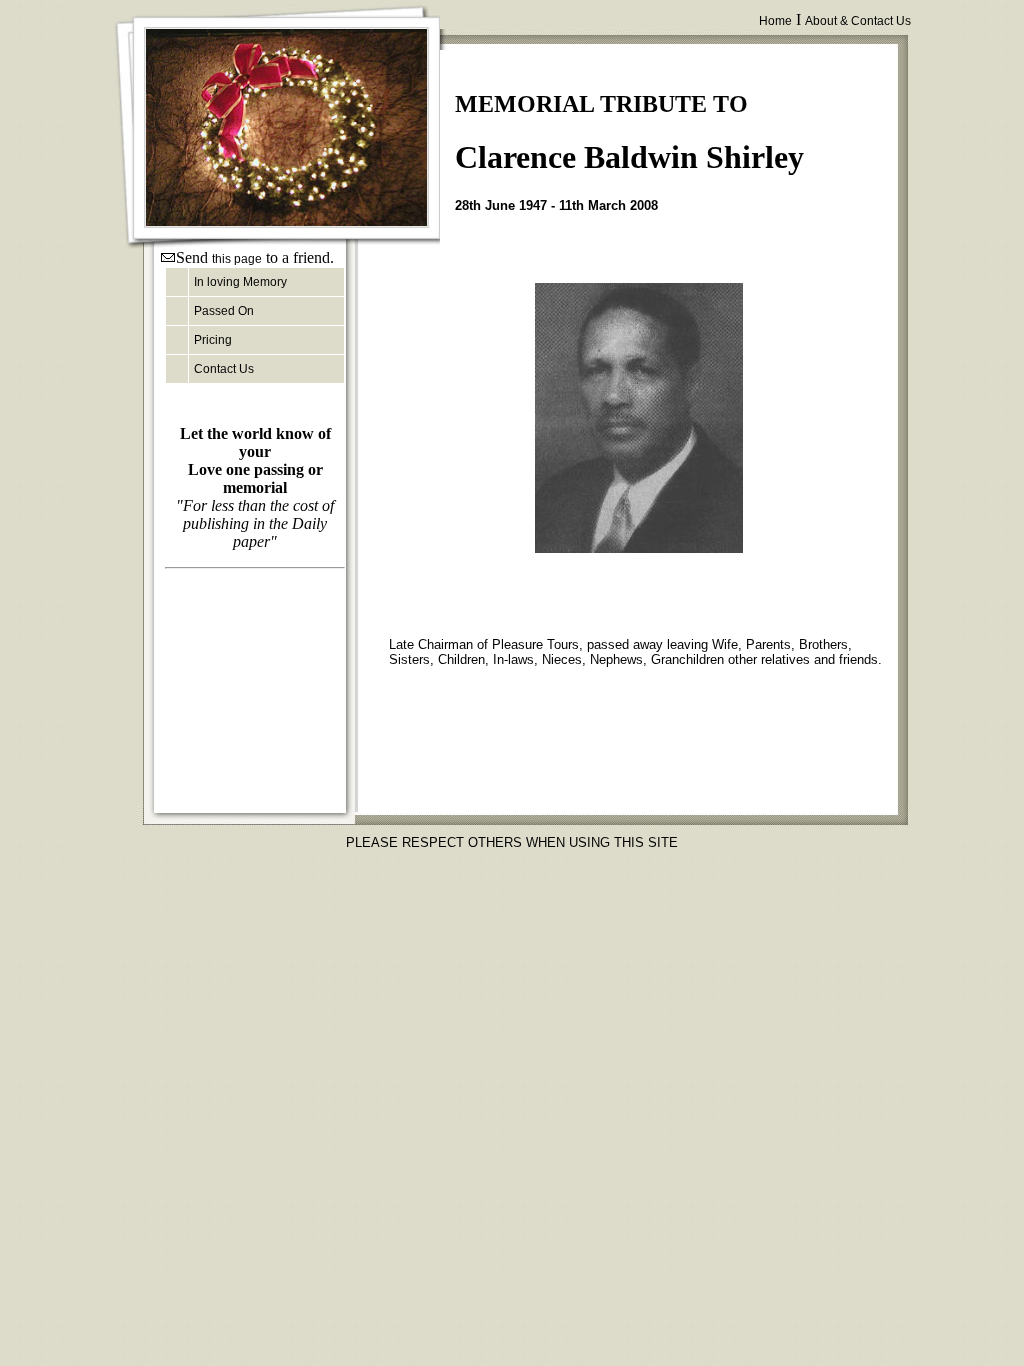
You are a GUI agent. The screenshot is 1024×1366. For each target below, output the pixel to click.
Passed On (224, 311)
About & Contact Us (858, 21)
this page (237, 259)
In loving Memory (240, 282)
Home (775, 21)
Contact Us (224, 369)
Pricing (213, 340)
